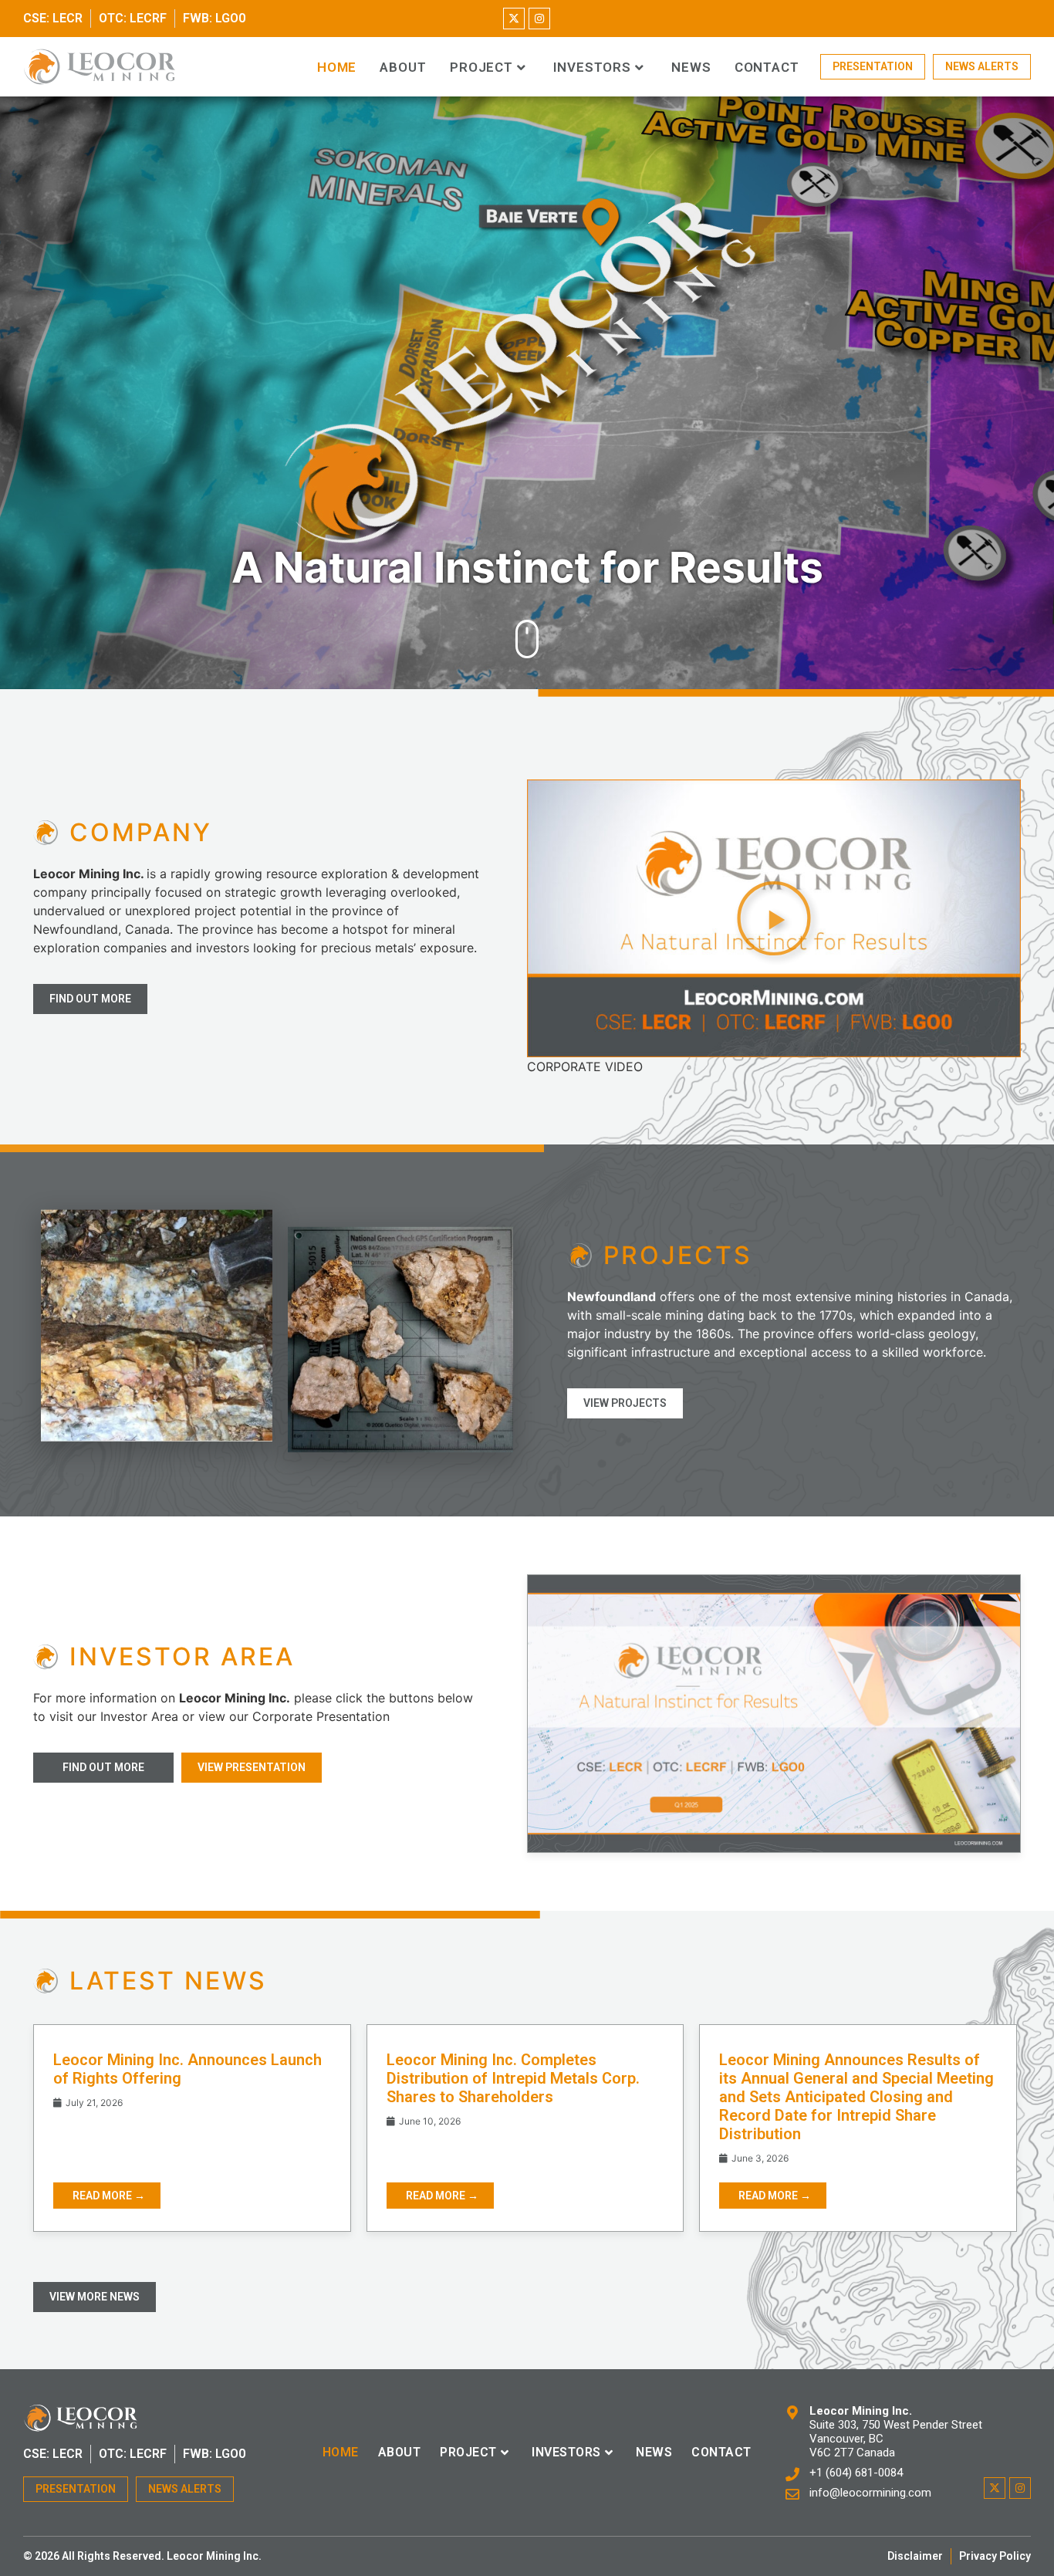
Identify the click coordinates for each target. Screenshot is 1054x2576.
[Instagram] (539, 19)
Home (337, 68)
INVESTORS (592, 68)
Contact (767, 68)
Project (481, 68)
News (691, 68)
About (403, 68)
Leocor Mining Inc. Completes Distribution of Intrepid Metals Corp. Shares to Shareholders (513, 2078)
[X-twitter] (514, 19)
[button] (774, 918)
